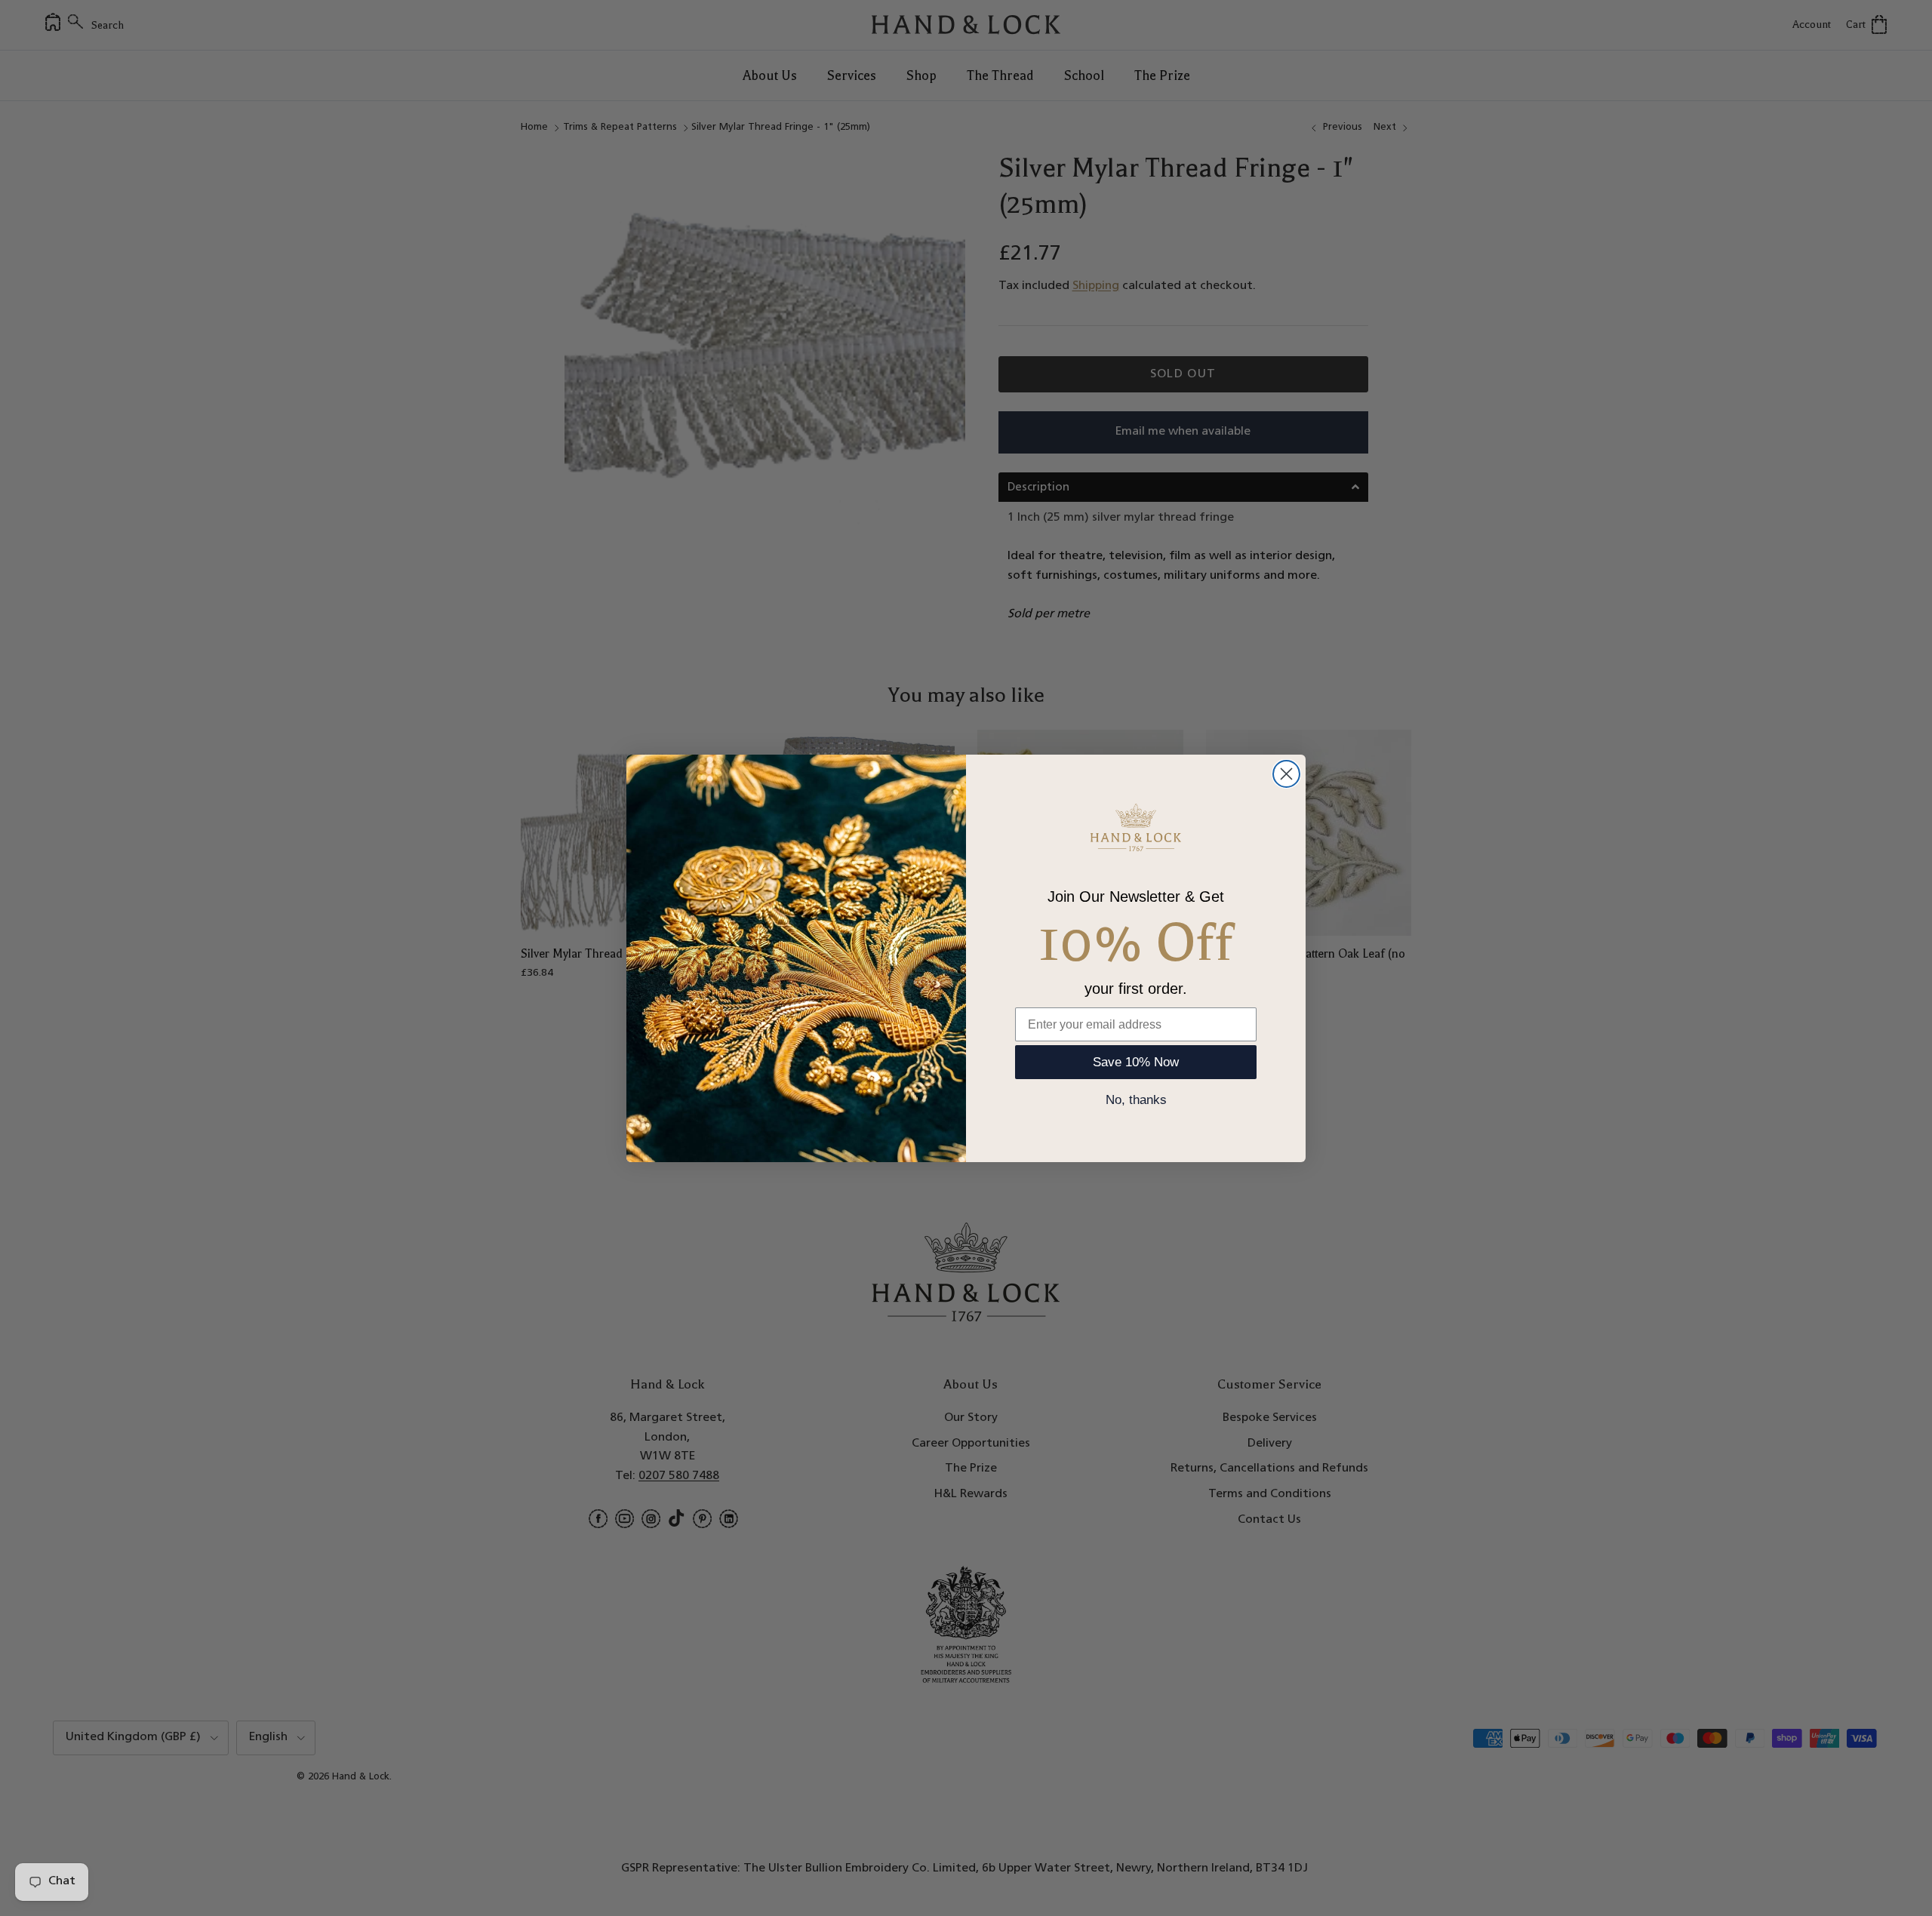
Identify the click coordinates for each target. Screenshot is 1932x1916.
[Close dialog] (1286, 774)
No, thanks (1136, 1100)
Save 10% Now (1136, 1062)
